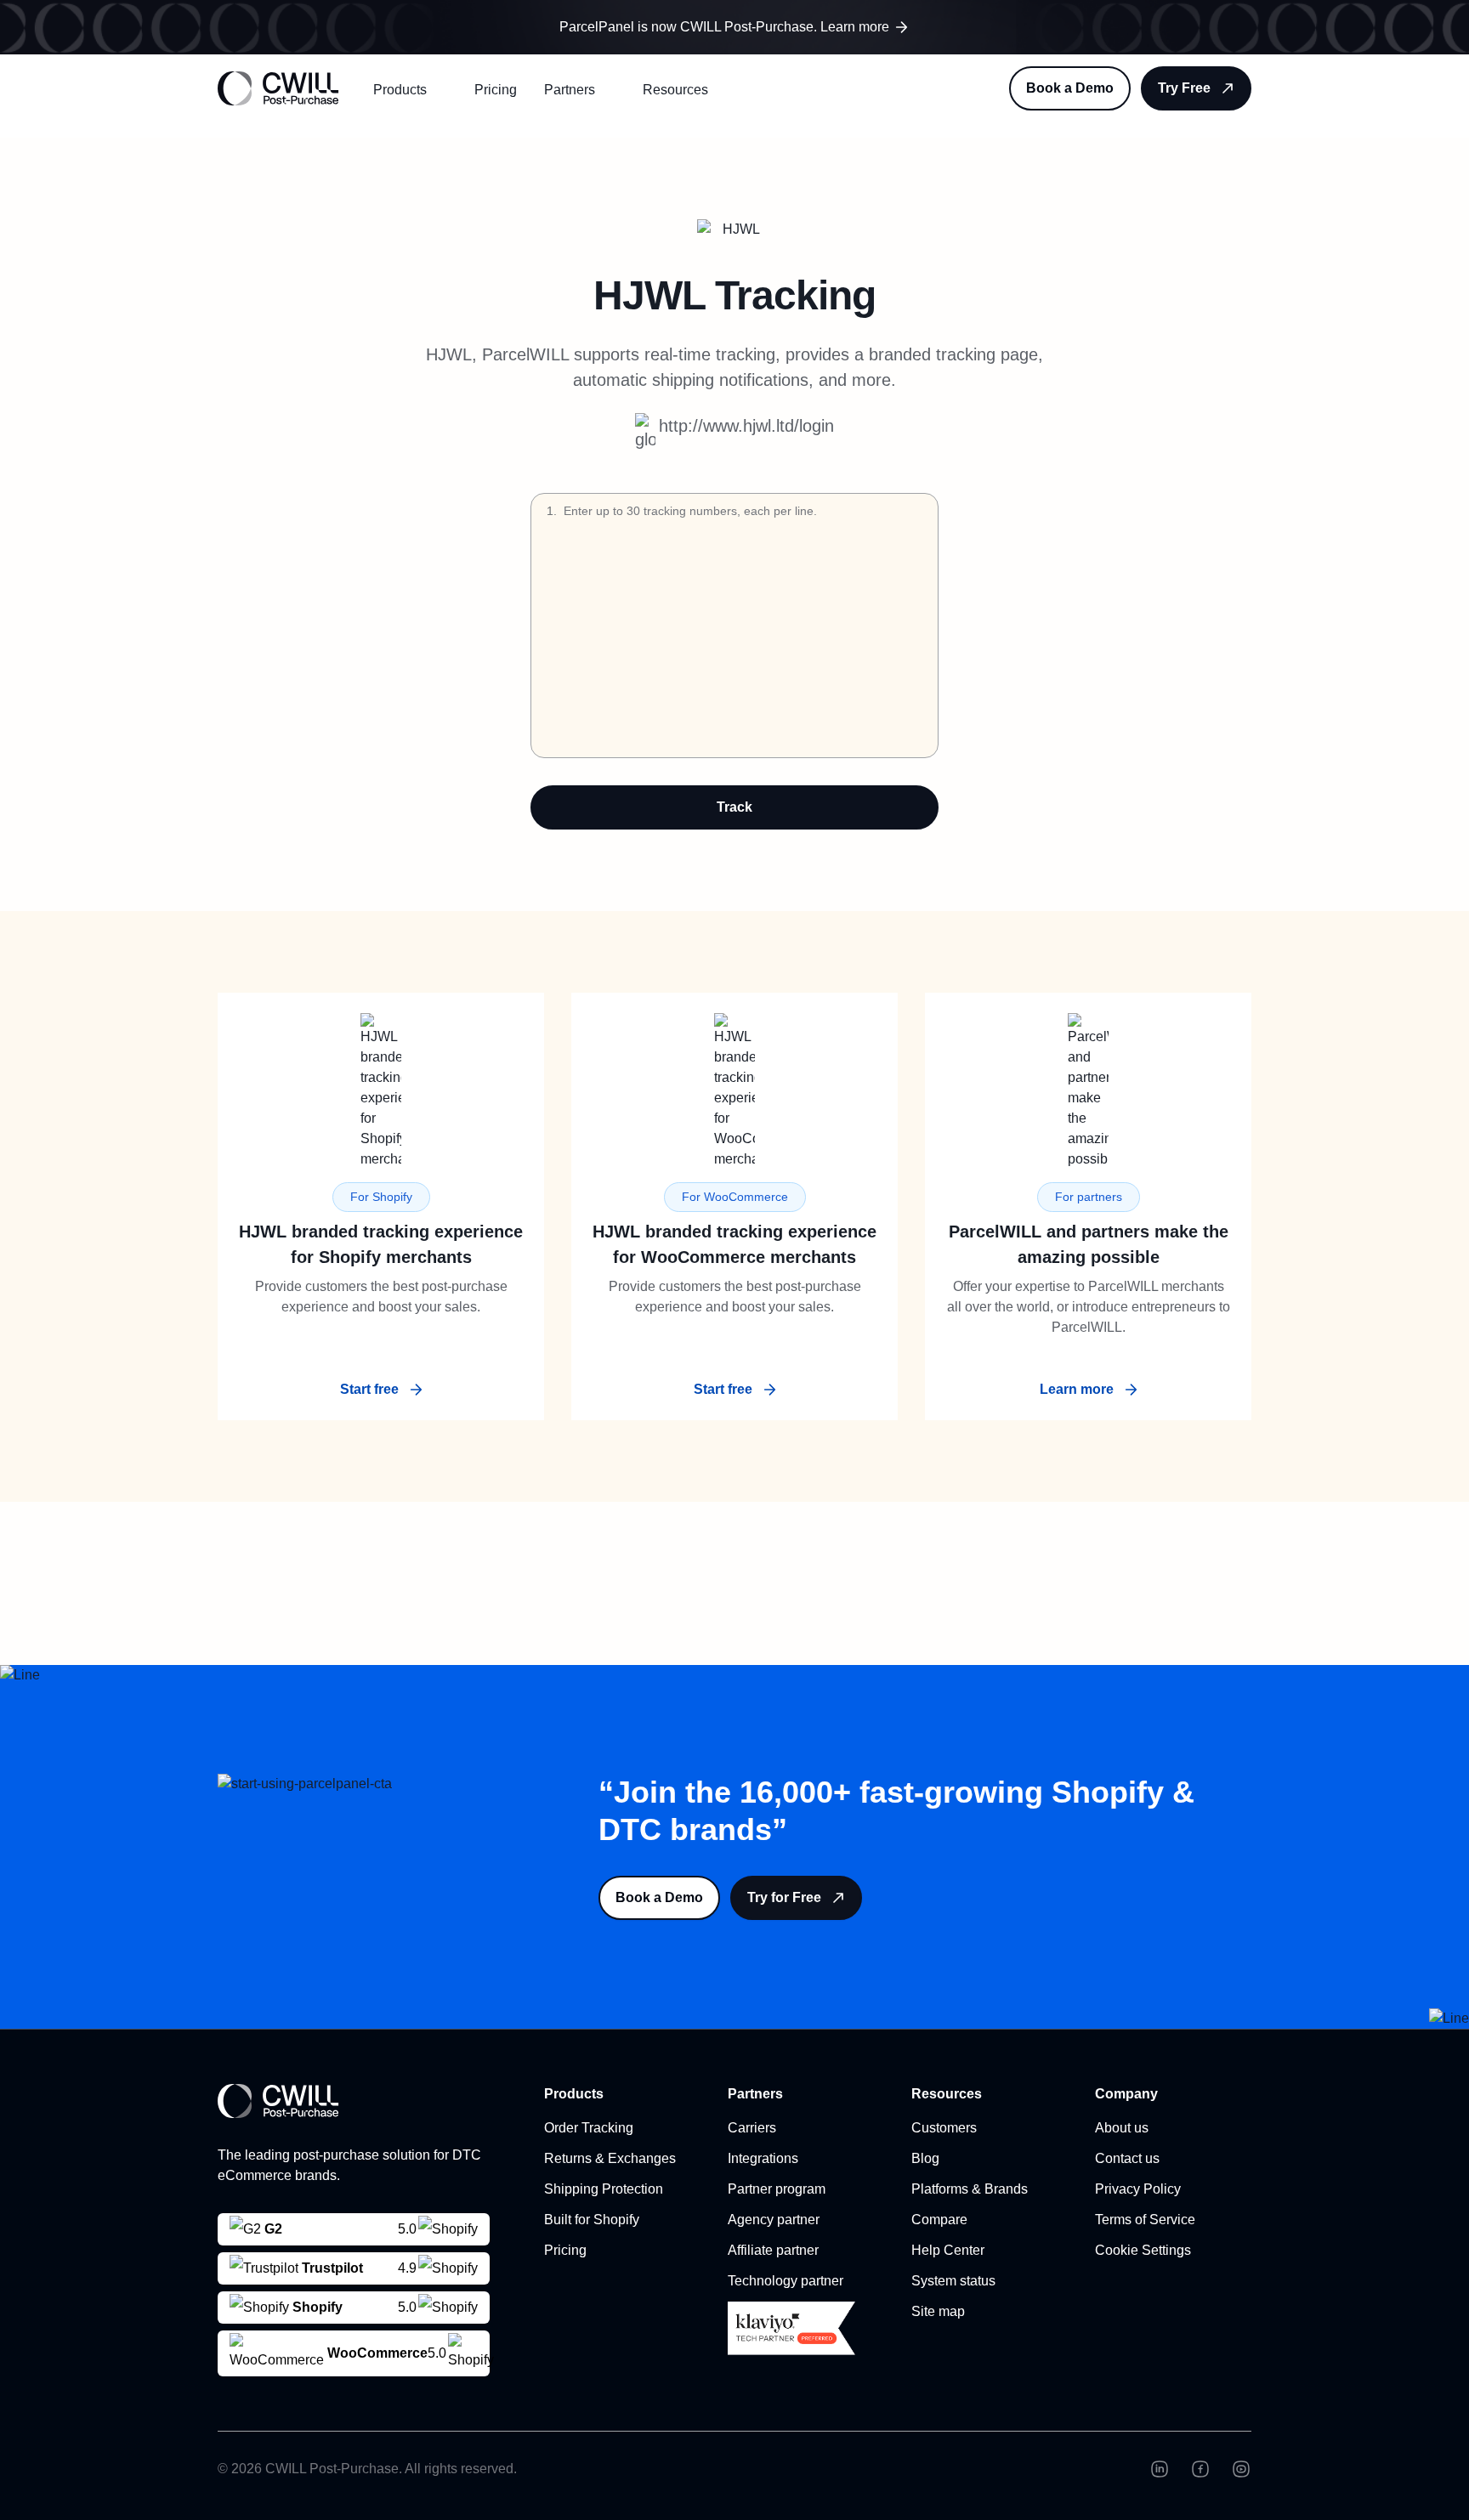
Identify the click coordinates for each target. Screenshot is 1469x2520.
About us (1122, 2128)
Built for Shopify (592, 2220)
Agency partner (774, 2220)
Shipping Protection (604, 2189)
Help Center (948, 2250)
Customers (944, 2128)
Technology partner (786, 2281)
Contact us (1127, 2158)
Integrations (763, 2158)
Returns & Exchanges (610, 2158)
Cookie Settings (1143, 2250)
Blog (925, 2158)
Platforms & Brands (970, 2189)
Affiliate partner (773, 2250)
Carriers (752, 2128)
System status (953, 2281)
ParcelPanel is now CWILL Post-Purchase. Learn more (724, 27)
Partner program (777, 2189)
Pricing (496, 90)
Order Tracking (589, 2128)
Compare (939, 2220)
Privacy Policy (1138, 2189)
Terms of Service (1145, 2220)
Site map (938, 2311)
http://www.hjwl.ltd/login (746, 426)
